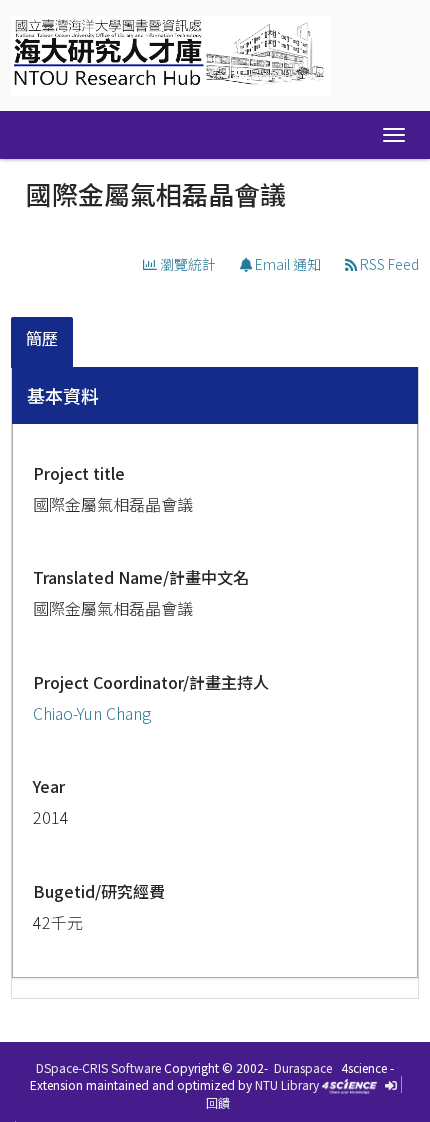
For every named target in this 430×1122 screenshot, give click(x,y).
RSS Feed (388, 264)
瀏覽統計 (186, 264)
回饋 (218, 1102)
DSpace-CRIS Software (98, 1067)
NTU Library (287, 1084)
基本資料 (63, 395)
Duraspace (303, 1067)
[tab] (43, 342)
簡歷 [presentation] (42, 338)
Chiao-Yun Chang (92, 713)
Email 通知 (286, 264)
